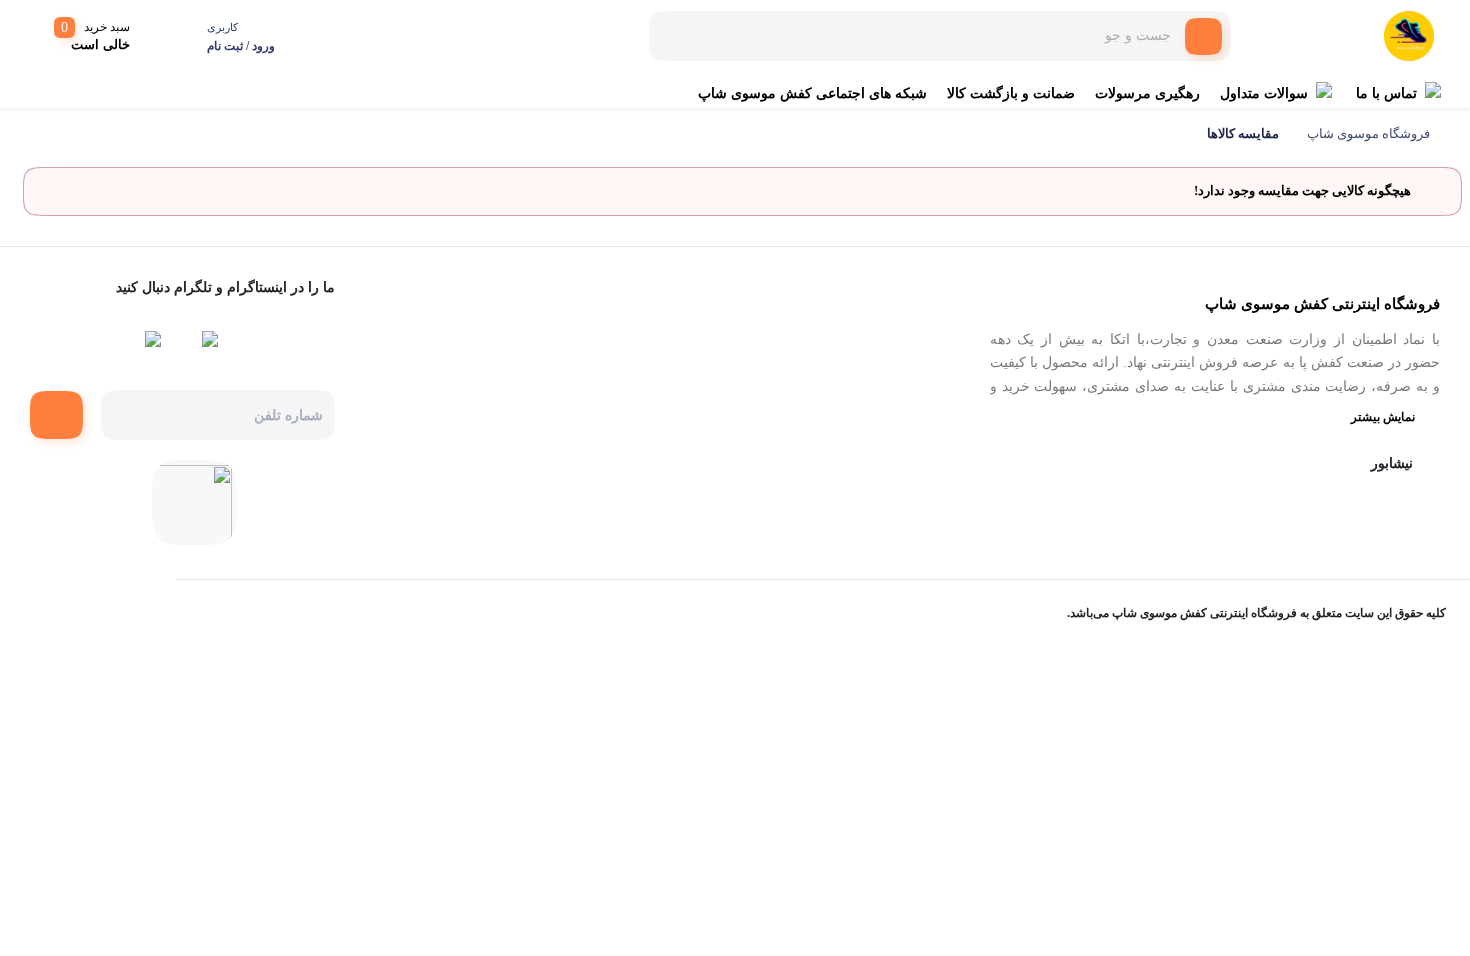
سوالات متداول (1264, 93)
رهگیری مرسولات (1147, 93)
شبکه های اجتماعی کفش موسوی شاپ (812, 93)
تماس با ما (1386, 93)
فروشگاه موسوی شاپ (1368, 133)
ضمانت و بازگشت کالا (1011, 93)
